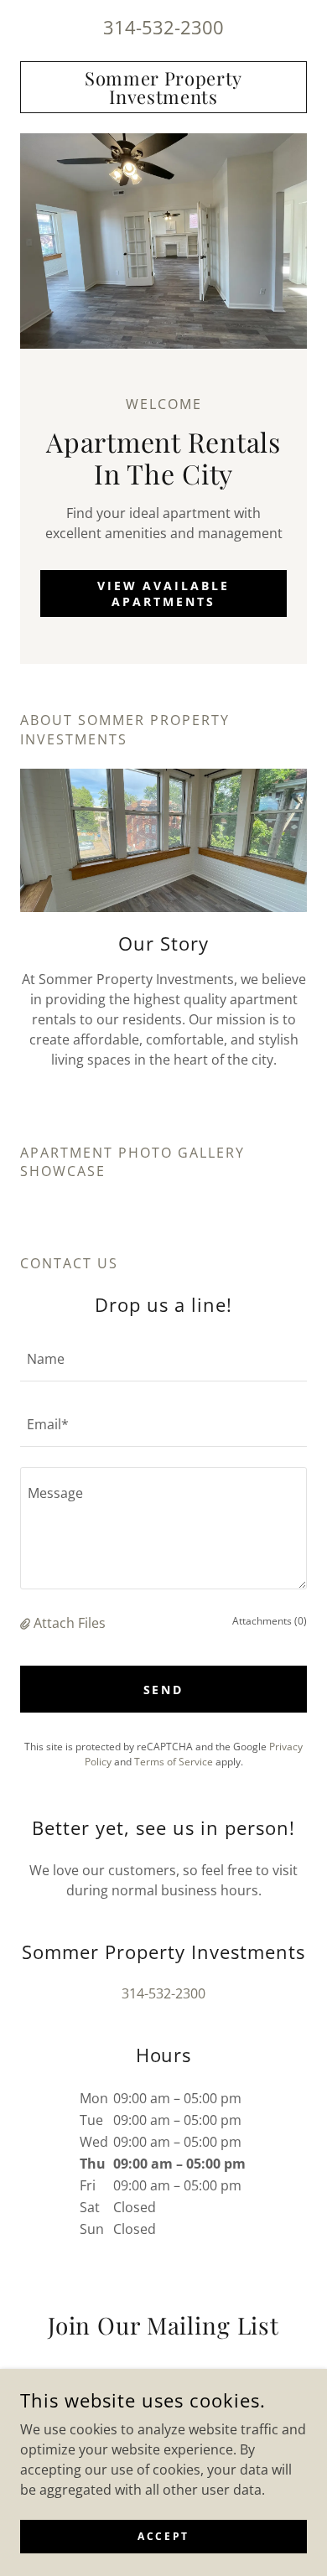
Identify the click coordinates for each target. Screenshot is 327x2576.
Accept (163, 2536)
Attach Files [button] (70, 1623)
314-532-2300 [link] (163, 27)
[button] (27, 1623)
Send (164, 1690)
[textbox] (163, 1359)
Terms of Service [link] (174, 1762)
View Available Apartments (164, 593)
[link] (163, 87)
